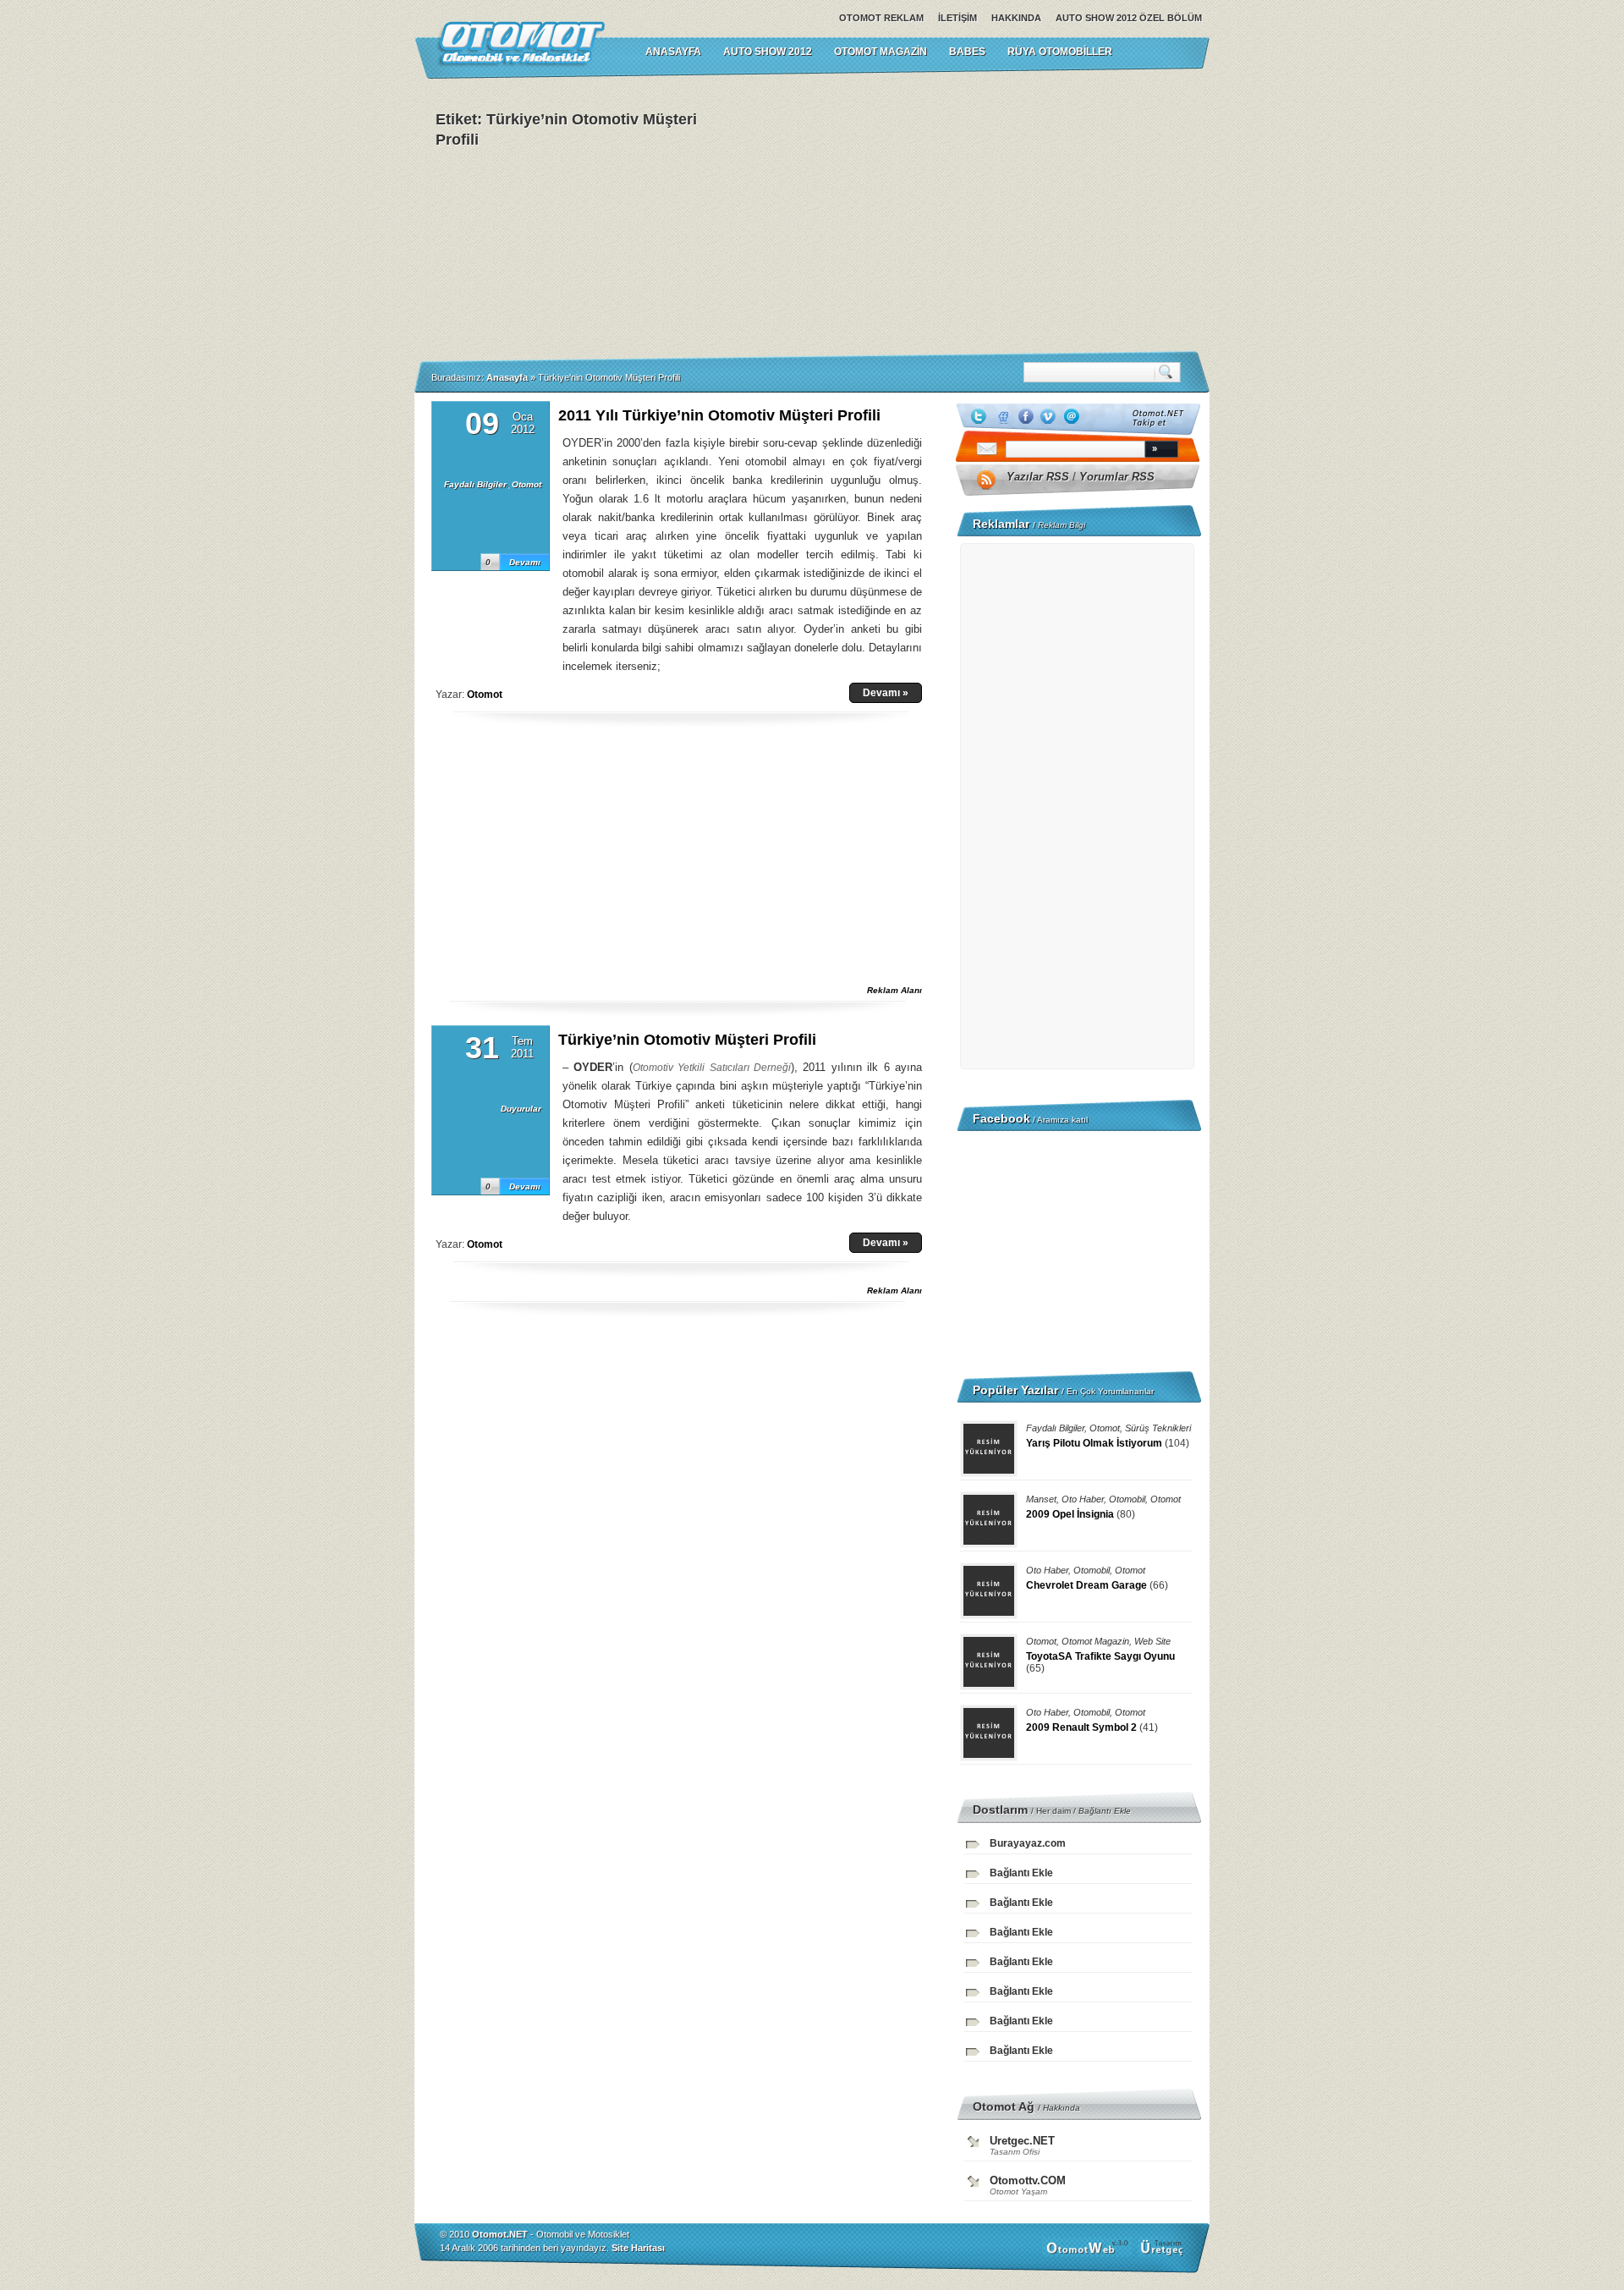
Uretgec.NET (1022, 2141)
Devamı (525, 562)
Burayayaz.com (1028, 1843)
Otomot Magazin (881, 52)
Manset (1041, 1499)
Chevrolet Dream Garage (1086, 1585)
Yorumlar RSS (1117, 477)
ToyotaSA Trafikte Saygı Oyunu (1100, 1656)
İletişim (957, 18)
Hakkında (1016, 18)
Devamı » (886, 693)
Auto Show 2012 (768, 52)
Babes (967, 52)
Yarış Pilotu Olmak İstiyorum (1094, 1443)
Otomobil (1127, 1499)
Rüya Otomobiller (1060, 52)
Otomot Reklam (881, 18)
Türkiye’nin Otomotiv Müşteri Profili (687, 1040)
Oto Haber (1083, 1499)
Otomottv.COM (1028, 2180)
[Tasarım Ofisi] (1164, 2254)
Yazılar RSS (1038, 477)
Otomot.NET (500, 2234)
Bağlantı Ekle (1105, 1811)
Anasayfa (507, 377)
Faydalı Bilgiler (475, 484)
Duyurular (521, 1109)
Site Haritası (638, 2248)
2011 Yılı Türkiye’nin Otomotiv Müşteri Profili (719, 415)
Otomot (527, 484)
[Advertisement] (981, 215)
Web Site (1152, 1641)
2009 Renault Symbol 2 (1081, 1727)
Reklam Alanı (894, 990)
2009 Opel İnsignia (1070, 1514)
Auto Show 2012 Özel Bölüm (1129, 18)
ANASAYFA (673, 52)
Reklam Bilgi (1062, 525)
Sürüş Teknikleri (1158, 1428)
